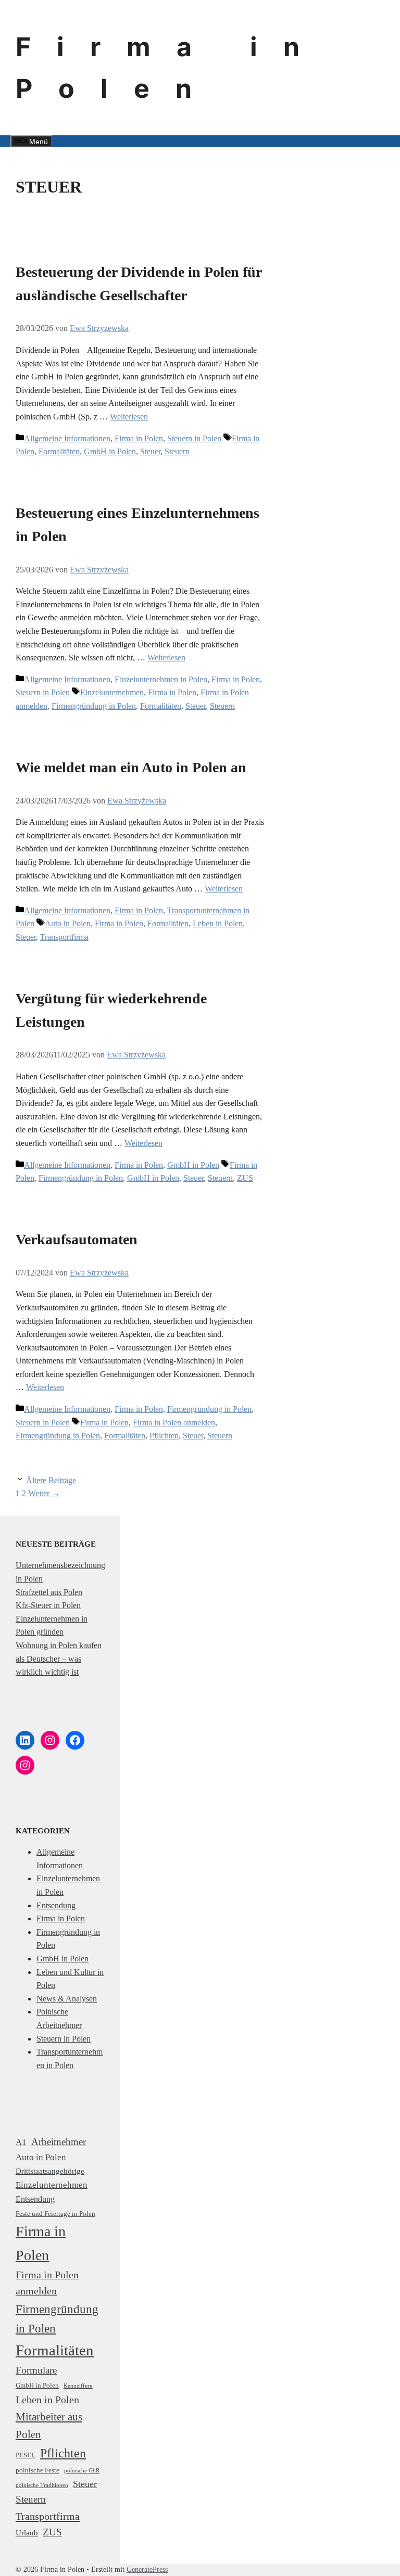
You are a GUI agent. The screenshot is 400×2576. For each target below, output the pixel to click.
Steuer (150, 451)
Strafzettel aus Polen (49, 1592)
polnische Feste (37, 2470)
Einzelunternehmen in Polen (161, 679)
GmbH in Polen (110, 451)
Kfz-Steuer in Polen (48, 1605)
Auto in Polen (68, 923)
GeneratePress (147, 2569)
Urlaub (27, 2533)
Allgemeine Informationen (67, 438)
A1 (21, 2142)
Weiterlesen (129, 417)
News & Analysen (67, 1999)
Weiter (44, 1493)
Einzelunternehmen (112, 692)
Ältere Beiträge (51, 1480)
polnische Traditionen (42, 2485)
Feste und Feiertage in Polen (55, 2214)
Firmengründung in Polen (94, 706)
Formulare (36, 2370)
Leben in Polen (218, 923)
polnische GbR (82, 2471)
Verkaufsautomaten (77, 1239)
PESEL (26, 2455)
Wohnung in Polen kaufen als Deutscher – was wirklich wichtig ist (59, 1659)
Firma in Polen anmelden (174, 1423)
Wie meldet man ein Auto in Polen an (131, 767)
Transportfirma (64, 937)
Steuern (177, 451)
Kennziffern (78, 2386)
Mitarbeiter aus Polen (49, 2426)
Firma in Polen (139, 438)
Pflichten (164, 1436)
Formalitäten (59, 451)
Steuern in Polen (194, 438)
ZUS (245, 1178)
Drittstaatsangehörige (50, 2171)
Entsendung (56, 1905)
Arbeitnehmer (59, 2142)
